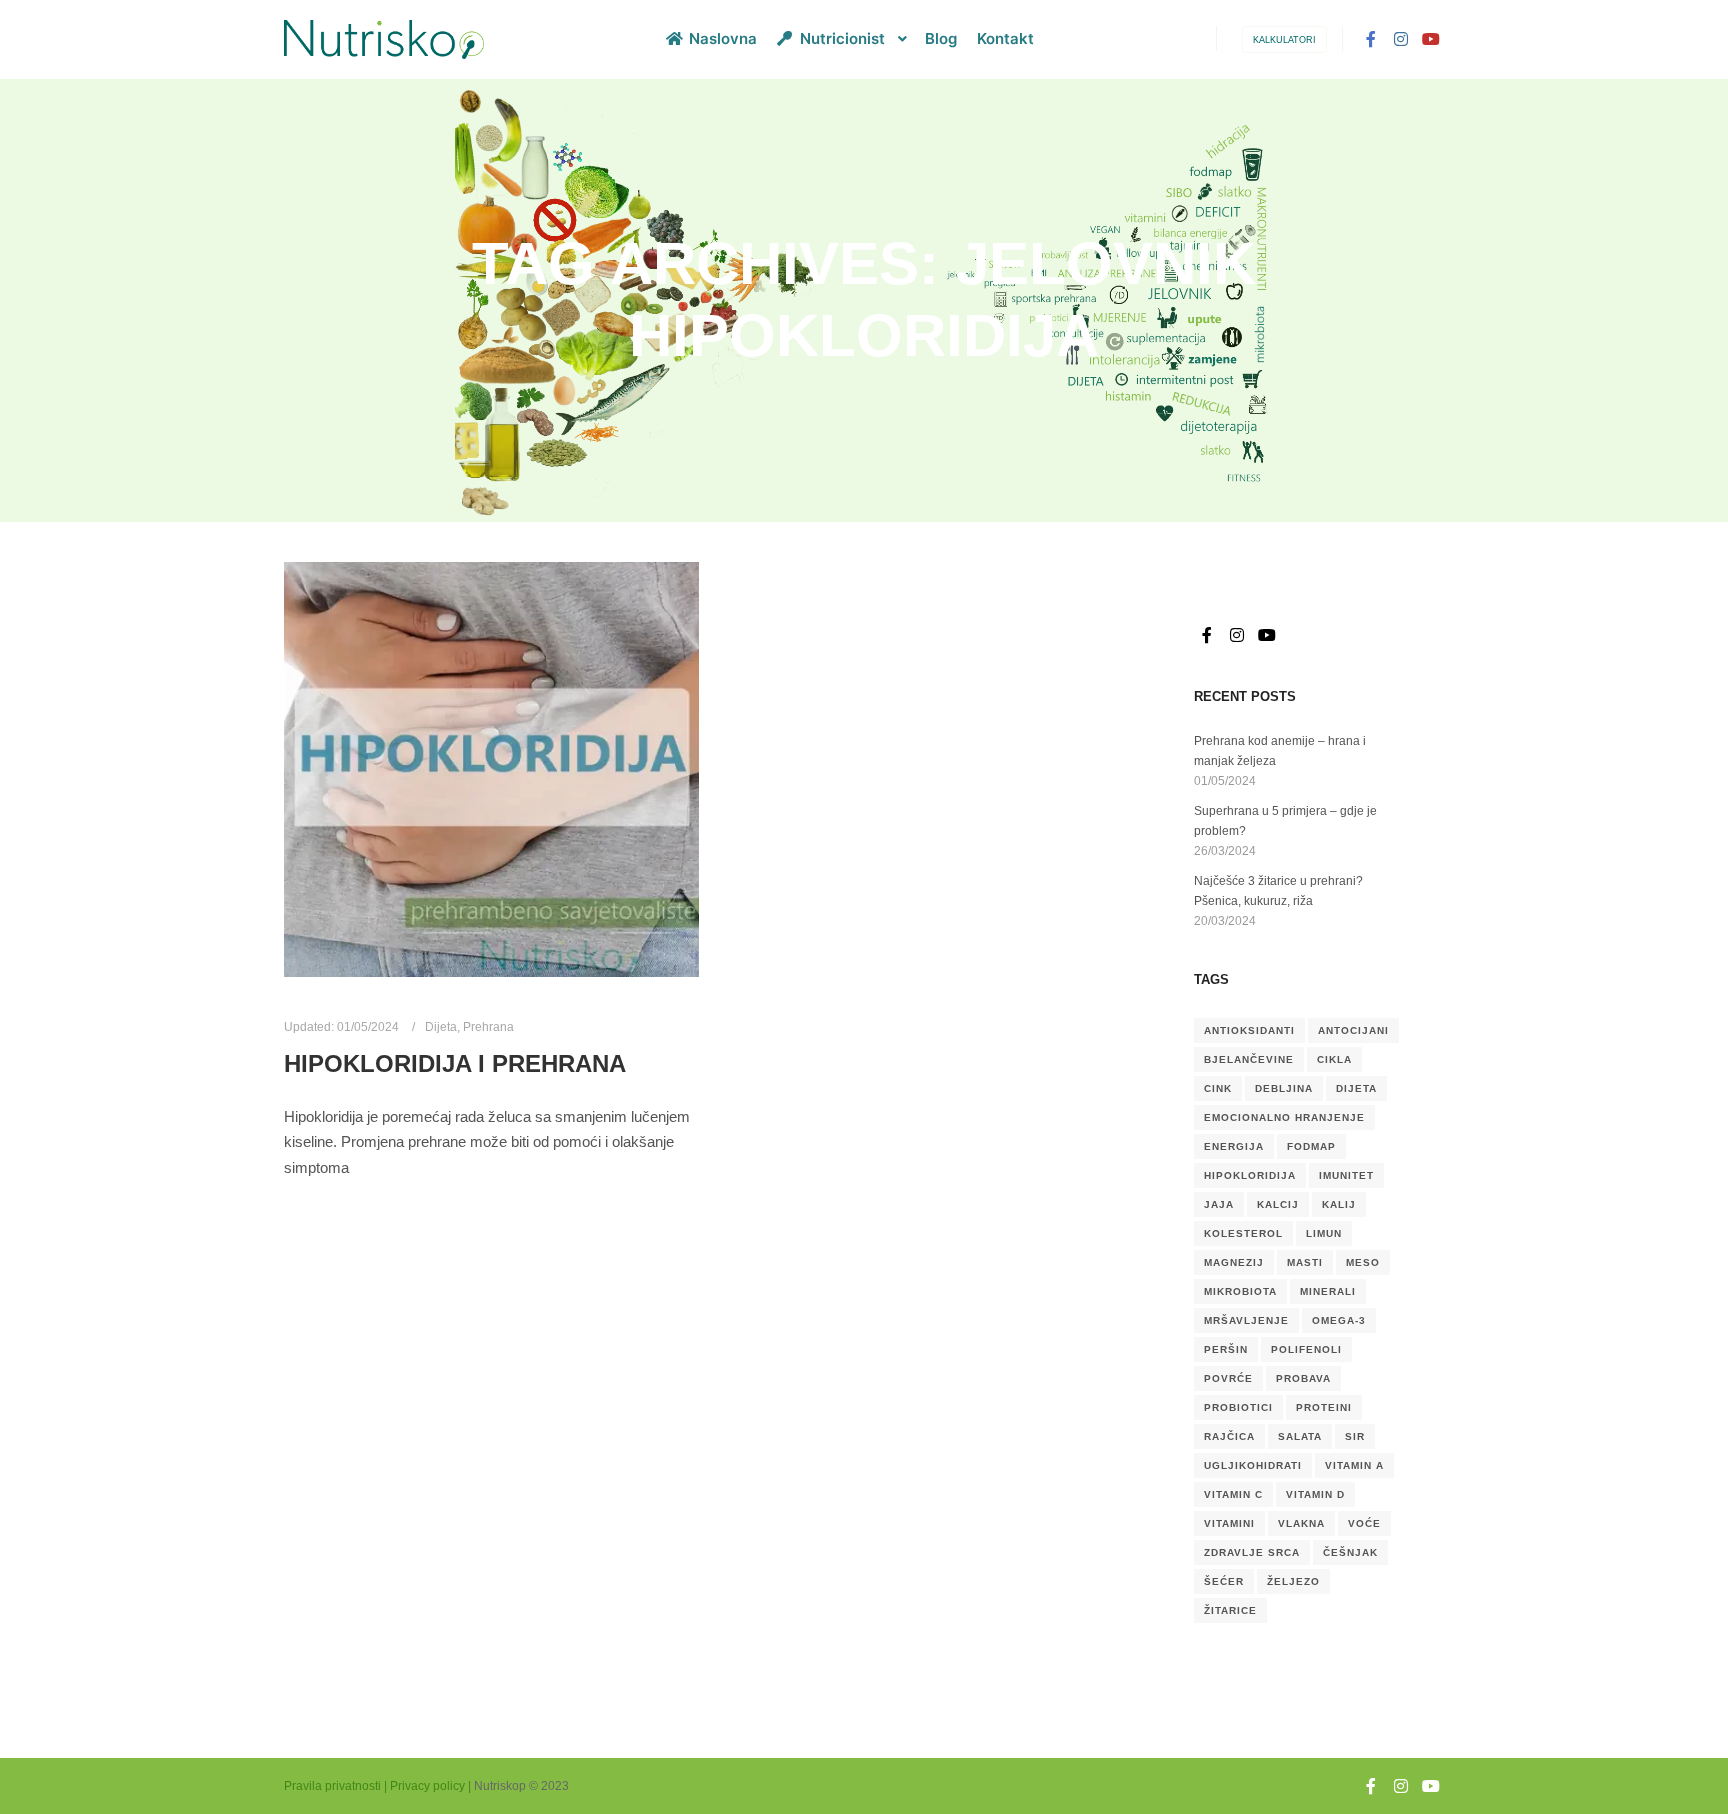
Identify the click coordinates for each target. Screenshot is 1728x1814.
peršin (1226, 1349)
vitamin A (1354, 1465)
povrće (1228, 1378)
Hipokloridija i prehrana (455, 1064)
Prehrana (488, 1026)
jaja (1219, 1204)
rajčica (1229, 1436)
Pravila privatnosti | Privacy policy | (377, 1786)
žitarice (1230, 1610)
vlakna (1301, 1523)
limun (1324, 1233)
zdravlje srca (1252, 1552)
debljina (1284, 1088)
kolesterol (1243, 1233)
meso (1363, 1262)
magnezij (1234, 1262)
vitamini (1229, 1523)
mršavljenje (1246, 1320)
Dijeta (441, 1026)
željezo (1293, 1581)
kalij (1339, 1204)
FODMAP (1311, 1146)
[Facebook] (1371, 39)
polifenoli (1306, 1349)
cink (1218, 1088)
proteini (1324, 1407)
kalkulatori (1284, 40)
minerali (1328, 1291)
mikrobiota (1240, 1291)
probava (1303, 1378)
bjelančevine (1249, 1059)
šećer (1224, 1581)
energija (1234, 1146)
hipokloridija (1250, 1175)
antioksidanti (1249, 1030)
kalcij (1278, 1204)
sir (1355, 1436)
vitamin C (1233, 1494)
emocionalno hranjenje (1284, 1117)
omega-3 (1339, 1320)
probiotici (1238, 1407)
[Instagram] (1401, 39)
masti (1305, 1262)
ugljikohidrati (1253, 1465)
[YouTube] (1431, 39)
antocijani (1353, 1030)
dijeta (1356, 1088)
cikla (1334, 1059)
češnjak (1350, 1552)
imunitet (1346, 1175)
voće (1364, 1523)
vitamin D (1315, 1494)
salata (1300, 1436)
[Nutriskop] (384, 39)
